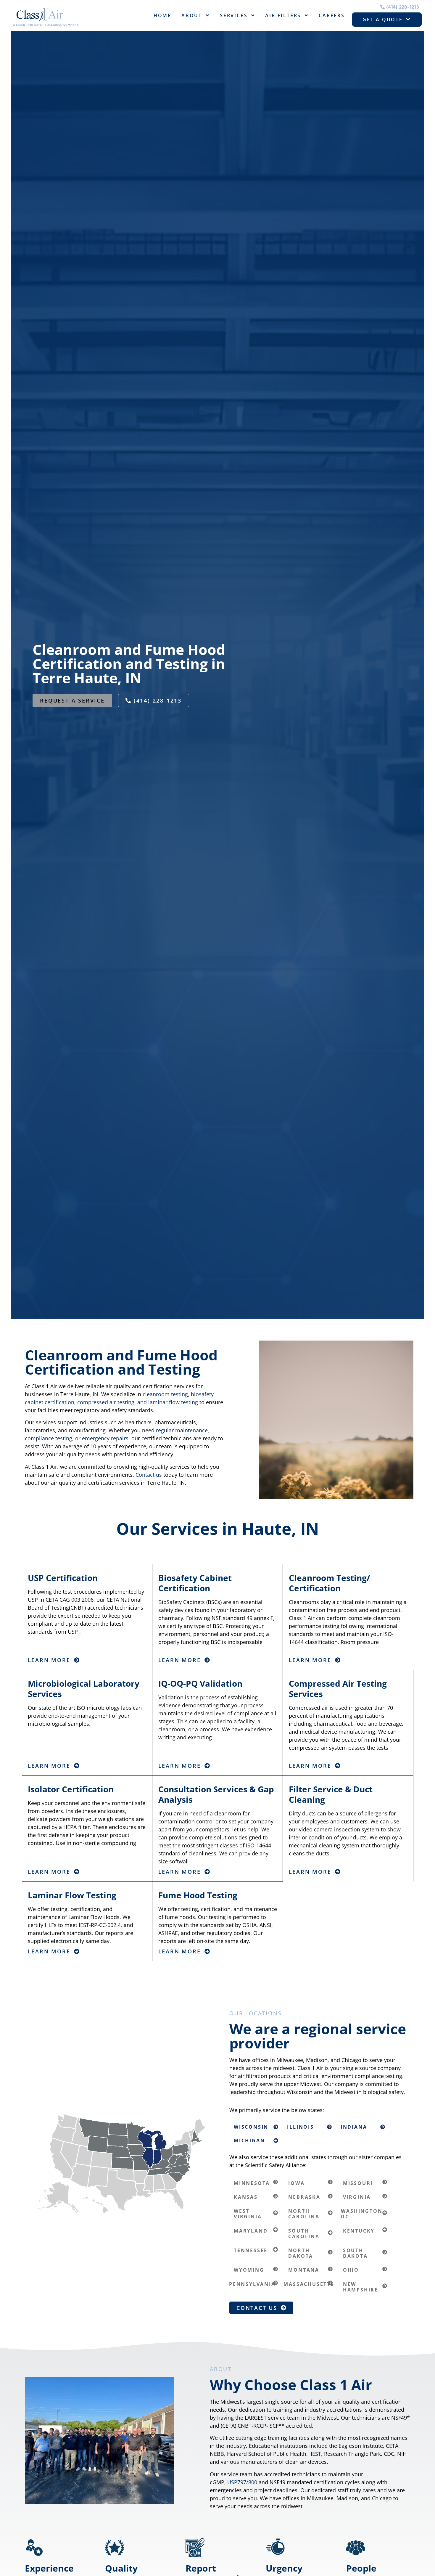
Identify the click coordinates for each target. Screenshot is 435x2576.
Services (234, 15)
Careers (332, 15)
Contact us (149, 1475)
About (192, 15)
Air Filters (283, 15)
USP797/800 (242, 2482)
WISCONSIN (251, 2127)
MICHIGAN (249, 2140)
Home (162, 15)
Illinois (300, 2127)
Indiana (354, 2127)
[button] (256, 2127)
